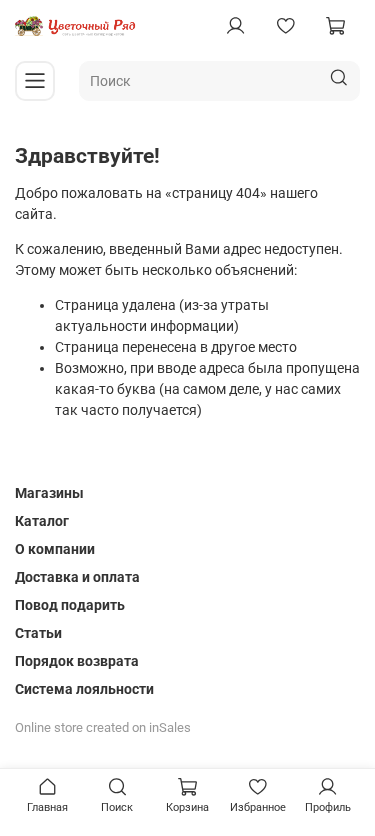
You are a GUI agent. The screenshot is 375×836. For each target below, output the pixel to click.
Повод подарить (70, 605)
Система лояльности (84, 689)
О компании (55, 549)
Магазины (49, 493)
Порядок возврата (77, 661)
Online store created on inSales (103, 727)
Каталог (42, 521)
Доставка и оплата (77, 577)
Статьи (38, 633)
